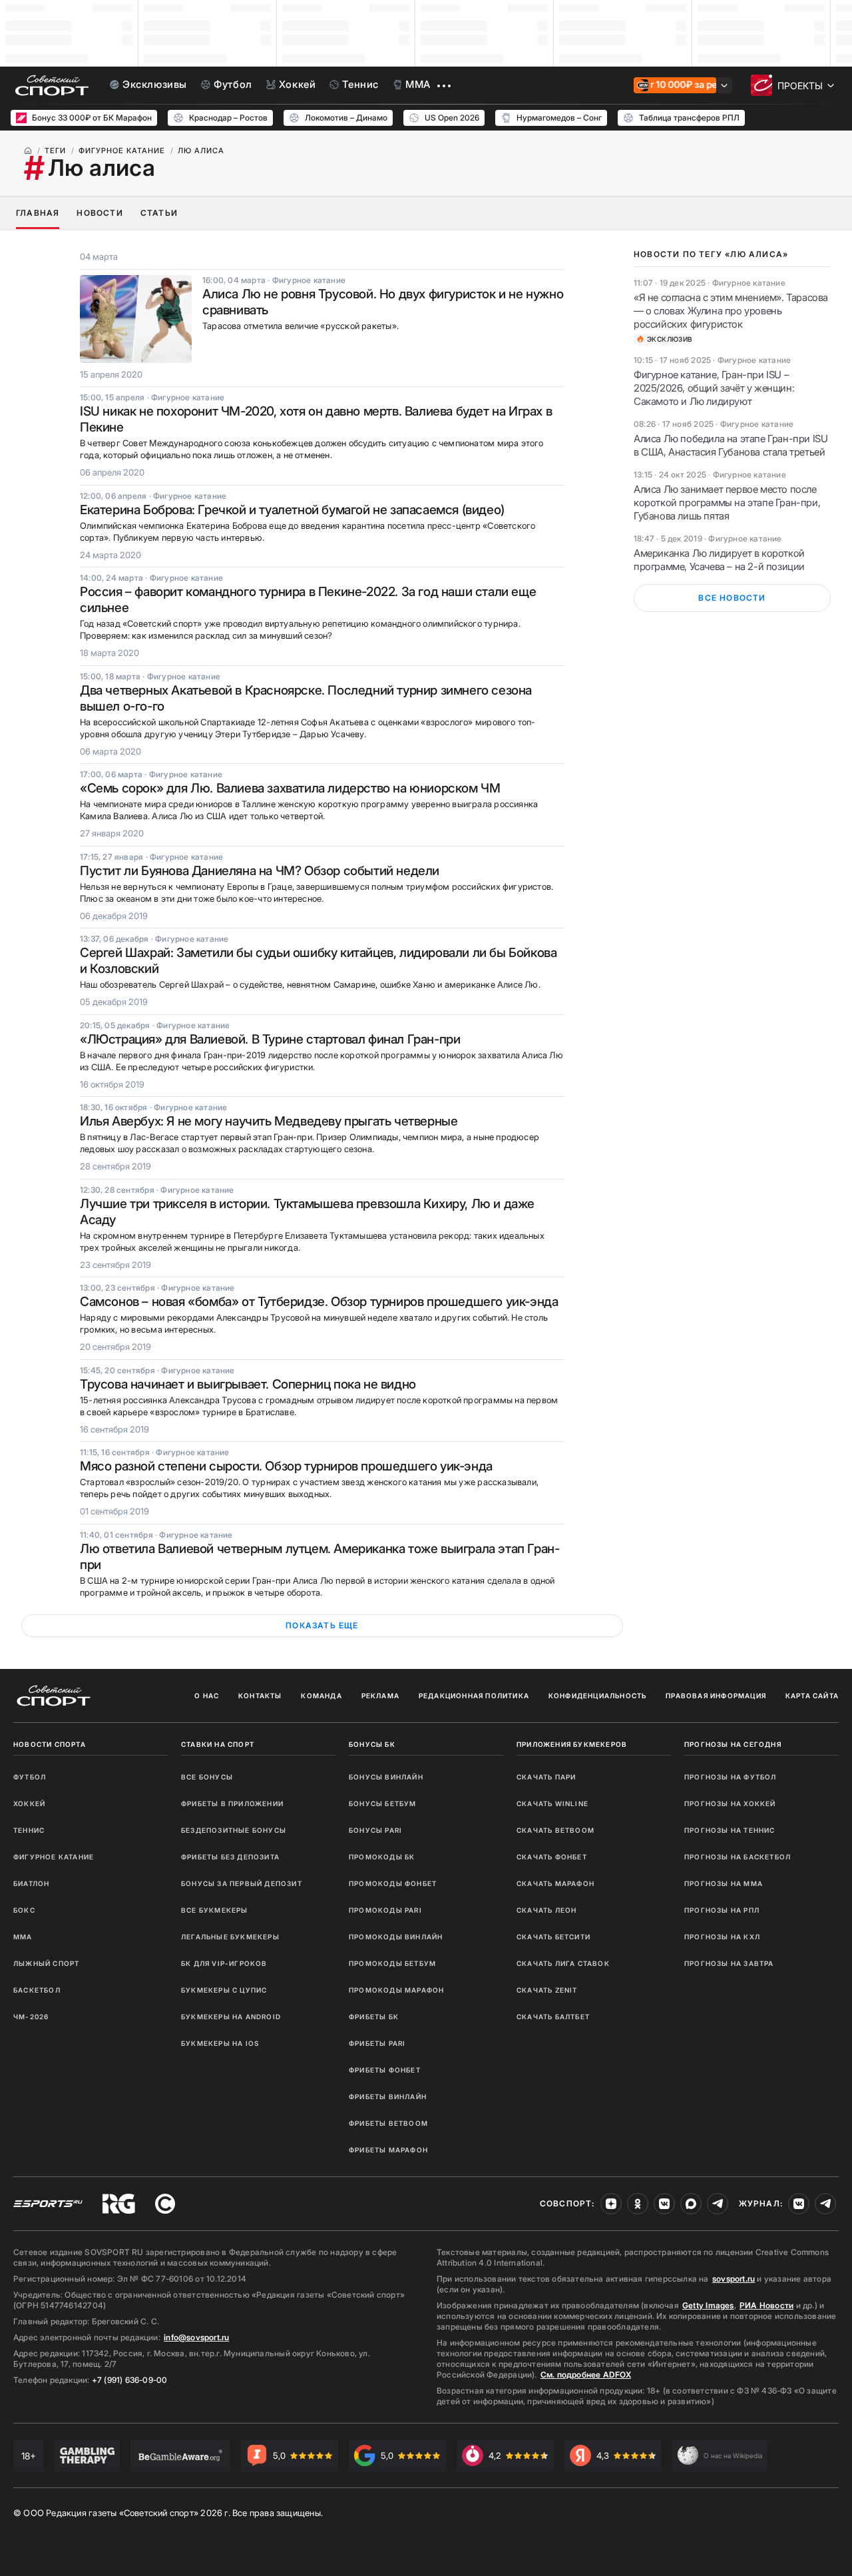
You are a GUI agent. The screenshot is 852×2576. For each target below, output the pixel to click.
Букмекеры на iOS (220, 2043)
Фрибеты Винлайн (388, 2096)
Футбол (30, 1777)
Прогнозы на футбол (731, 1777)
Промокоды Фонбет (393, 1883)
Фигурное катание (54, 1857)
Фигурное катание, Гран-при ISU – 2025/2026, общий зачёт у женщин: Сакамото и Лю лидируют (714, 388)
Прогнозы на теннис (730, 1830)
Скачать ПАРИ (546, 1777)
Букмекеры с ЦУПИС (224, 1990)
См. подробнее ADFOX (586, 2375)
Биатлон (31, 1883)
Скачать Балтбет (553, 2017)
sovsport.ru (734, 2279)
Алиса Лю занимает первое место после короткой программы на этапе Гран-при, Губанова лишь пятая (727, 502)
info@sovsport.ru (196, 2337)
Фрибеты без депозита (230, 1857)
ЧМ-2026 (31, 2017)
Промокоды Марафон (396, 1990)
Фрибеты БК (374, 2017)
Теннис (29, 1830)
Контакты (260, 1696)
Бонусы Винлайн (386, 1777)
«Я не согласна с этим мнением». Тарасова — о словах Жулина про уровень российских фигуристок (731, 311)
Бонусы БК (372, 1744)
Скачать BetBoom (555, 1830)
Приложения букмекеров (572, 1744)
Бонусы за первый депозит (242, 1883)
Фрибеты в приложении (232, 1803)
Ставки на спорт (218, 1744)
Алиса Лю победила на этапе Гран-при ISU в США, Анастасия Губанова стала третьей (731, 445)
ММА (23, 1937)
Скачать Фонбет (552, 1857)
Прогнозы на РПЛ (722, 1910)
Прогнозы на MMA (724, 1883)
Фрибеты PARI (377, 2043)
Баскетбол (37, 1990)
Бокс (24, 1910)
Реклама (380, 1696)
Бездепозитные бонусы (234, 1830)
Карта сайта (812, 1696)
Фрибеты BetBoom (388, 2123)
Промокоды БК (382, 1857)
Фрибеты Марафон (388, 2150)
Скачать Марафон (555, 1883)
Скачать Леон (546, 1910)
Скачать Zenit (547, 1990)
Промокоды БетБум (392, 1963)
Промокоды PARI (385, 1910)
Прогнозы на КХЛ (722, 1937)
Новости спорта (50, 1744)
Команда (321, 1696)
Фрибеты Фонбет (385, 2070)
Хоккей (29, 1803)
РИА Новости (766, 2305)
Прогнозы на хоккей (730, 1803)
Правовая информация (716, 1696)
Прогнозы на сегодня (733, 1744)
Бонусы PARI (375, 1830)
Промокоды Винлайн (396, 1937)
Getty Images (708, 2305)
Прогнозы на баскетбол (738, 1857)
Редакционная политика (474, 1696)
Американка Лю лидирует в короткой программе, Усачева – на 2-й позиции (719, 560)
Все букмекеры (215, 1910)
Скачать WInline (552, 1803)
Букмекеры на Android (231, 2017)
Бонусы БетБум (383, 1803)
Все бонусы (207, 1777)
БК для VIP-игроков (224, 1963)
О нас (207, 1696)
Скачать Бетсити (553, 1937)
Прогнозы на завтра (729, 1963)
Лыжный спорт (46, 1963)
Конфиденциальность (598, 1696)
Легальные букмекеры (230, 1937)
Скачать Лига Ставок (563, 1963)
